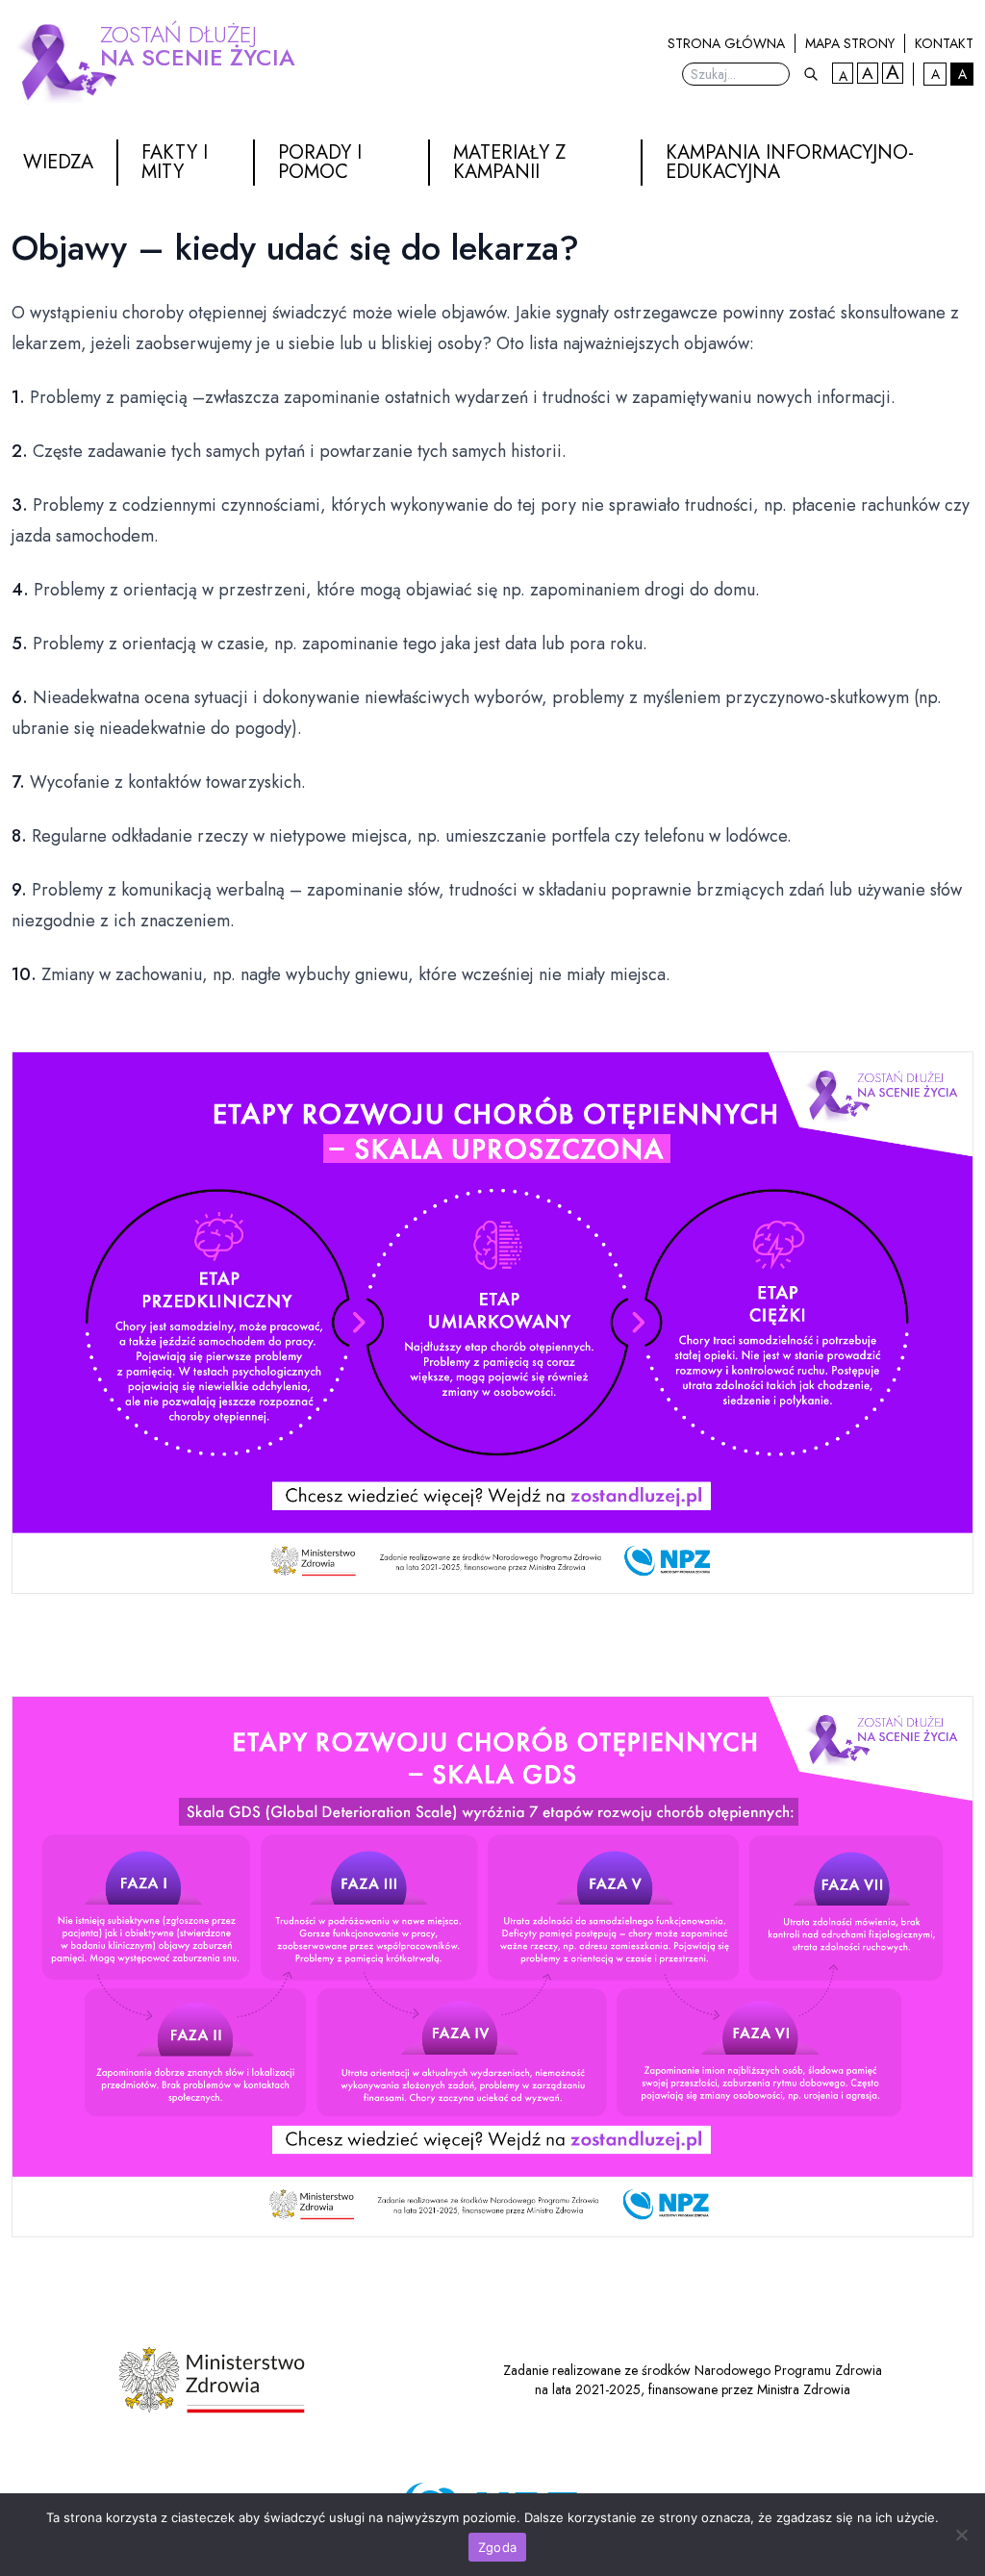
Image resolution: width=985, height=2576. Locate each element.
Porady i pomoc (320, 163)
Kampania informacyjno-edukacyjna (790, 163)
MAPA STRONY (850, 43)
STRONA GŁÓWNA (726, 43)
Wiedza (58, 162)
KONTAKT (944, 43)
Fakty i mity (175, 163)
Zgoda (497, 2547)
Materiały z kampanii (509, 163)
